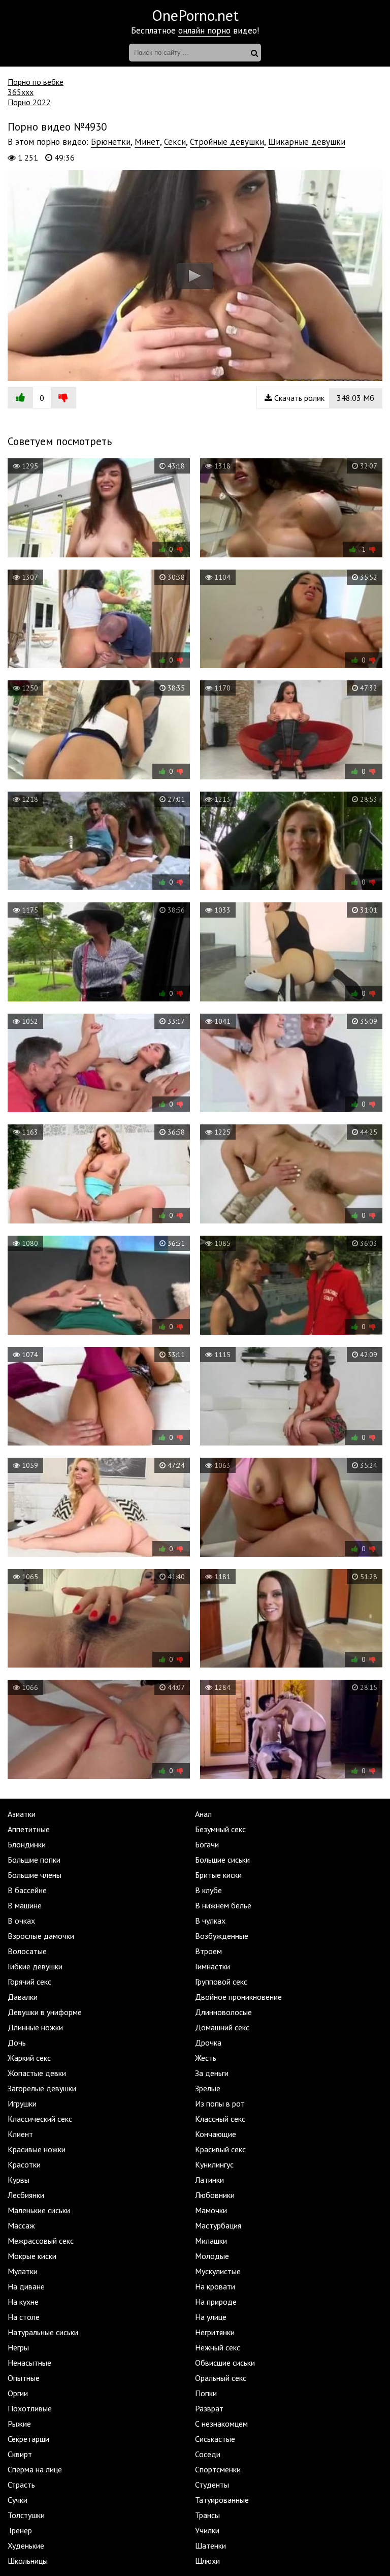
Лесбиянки (26, 2195)
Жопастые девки (37, 2073)
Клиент (20, 2134)
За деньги (212, 2073)
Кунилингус (214, 2164)
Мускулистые (218, 2271)
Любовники (215, 2195)
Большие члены (35, 1875)
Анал (203, 1814)
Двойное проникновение (238, 1997)
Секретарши (28, 2439)
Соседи (208, 2454)
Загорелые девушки (42, 2088)
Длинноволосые (223, 2012)
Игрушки (22, 2103)
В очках (21, 1921)
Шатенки (210, 2546)
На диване (26, 2286)
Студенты (212, 2485)
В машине (25, 1905)
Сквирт (20, 2454)
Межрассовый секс (41, 2241)
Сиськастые (215, 2439)
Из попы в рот (220, 2103)
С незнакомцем (221, 2424)
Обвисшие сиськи (225, 2363)
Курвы (19, 2180)
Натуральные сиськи (43, 2332)
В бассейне (27, 1890)
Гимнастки (213, 1966)
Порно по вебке (36, 82)
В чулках (210, 1921)
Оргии (18, 2393)
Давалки (23, 1997)
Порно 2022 (29, 102)
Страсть (21, 2485)
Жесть (206, 2058)
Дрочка (208, 2043)
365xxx (21, 92)
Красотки (24, 2164)
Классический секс (40, 2119)
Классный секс (220, 2119)
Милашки (211, 2241)
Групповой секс (221, 1982)
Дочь (17, 2043)
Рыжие (19, 2424)
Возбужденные (222, 1936)
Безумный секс (220, 1829)
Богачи (207, 1844)
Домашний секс (222, 2027)
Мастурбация (218, 2225)
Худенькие (26, 2546)
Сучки (18, 2500)
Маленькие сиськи (39, 2210)
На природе (216, 2302)
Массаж (21, 2225)
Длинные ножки (35, 2027)
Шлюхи (207, 2561)
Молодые (212, 2256)
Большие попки (34, 1860)
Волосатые (27, 1951)
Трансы (207, 2515)
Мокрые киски (32, 2256)
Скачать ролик (323, 398)
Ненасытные (29, 2363)
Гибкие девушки (35, 1966)
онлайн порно (204, 30)
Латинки (209, 2180)
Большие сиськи (222, 1860)
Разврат (209, 2408)
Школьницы (28, 2561)
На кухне (23, 2302)
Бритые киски (218, 1875)
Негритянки (215, 2332)
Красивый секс (220, 2149)
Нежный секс (218, 2347)
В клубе (208, 1890)
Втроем (208, 1951)
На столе (24, 2317)
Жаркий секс (29, 2058)
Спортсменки (218, 2469)
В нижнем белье (223, 1905)
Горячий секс (29, 1982)
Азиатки (22, 1814)
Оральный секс (221, 2378)
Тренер (20, 2530)
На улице (211, 2317)
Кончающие (216, 2134)
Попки (206, 2393)
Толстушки (26, 2515)
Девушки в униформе (45, 2012)
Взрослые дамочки (41, 1936)
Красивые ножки (37, 2149)
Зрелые (208, 2088)
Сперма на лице (35, 2469)
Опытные (24, 2378)
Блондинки (27, 1844)
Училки (207, 2530)
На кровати (215, 2286)
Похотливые (30, 2408)
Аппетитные (29, 1829)
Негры (18, 2347)
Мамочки (211, 2210)
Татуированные (222, 2500)
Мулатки (23, 2271)
